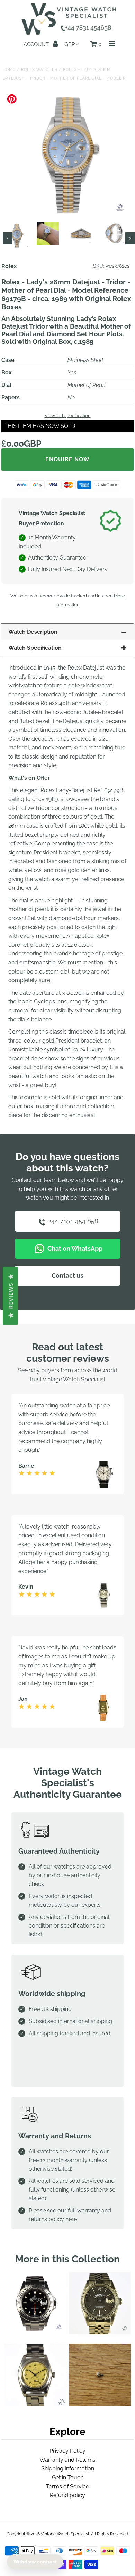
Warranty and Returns (67, 2460)
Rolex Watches (39, 70)
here (71, 2219)
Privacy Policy (67, 2451)
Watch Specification (35, 648)
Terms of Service (67, 2487)
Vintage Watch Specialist (65, 2534)
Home (9, 70)
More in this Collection (67, 2259)
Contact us (67, 1275)
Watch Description (33, 632)
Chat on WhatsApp (74, 1248)
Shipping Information (68, 2469)
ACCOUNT (37, 44)
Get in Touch (68, 2478)
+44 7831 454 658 (73, 1221)
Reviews (11, 1296)
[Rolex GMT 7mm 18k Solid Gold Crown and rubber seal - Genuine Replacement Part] (100, 2404)
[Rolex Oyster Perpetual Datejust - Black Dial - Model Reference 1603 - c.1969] (100, 2332)
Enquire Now (67, 459)
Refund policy (67, 2495)
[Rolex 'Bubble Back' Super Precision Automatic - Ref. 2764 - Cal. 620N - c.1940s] (35, 2404)
